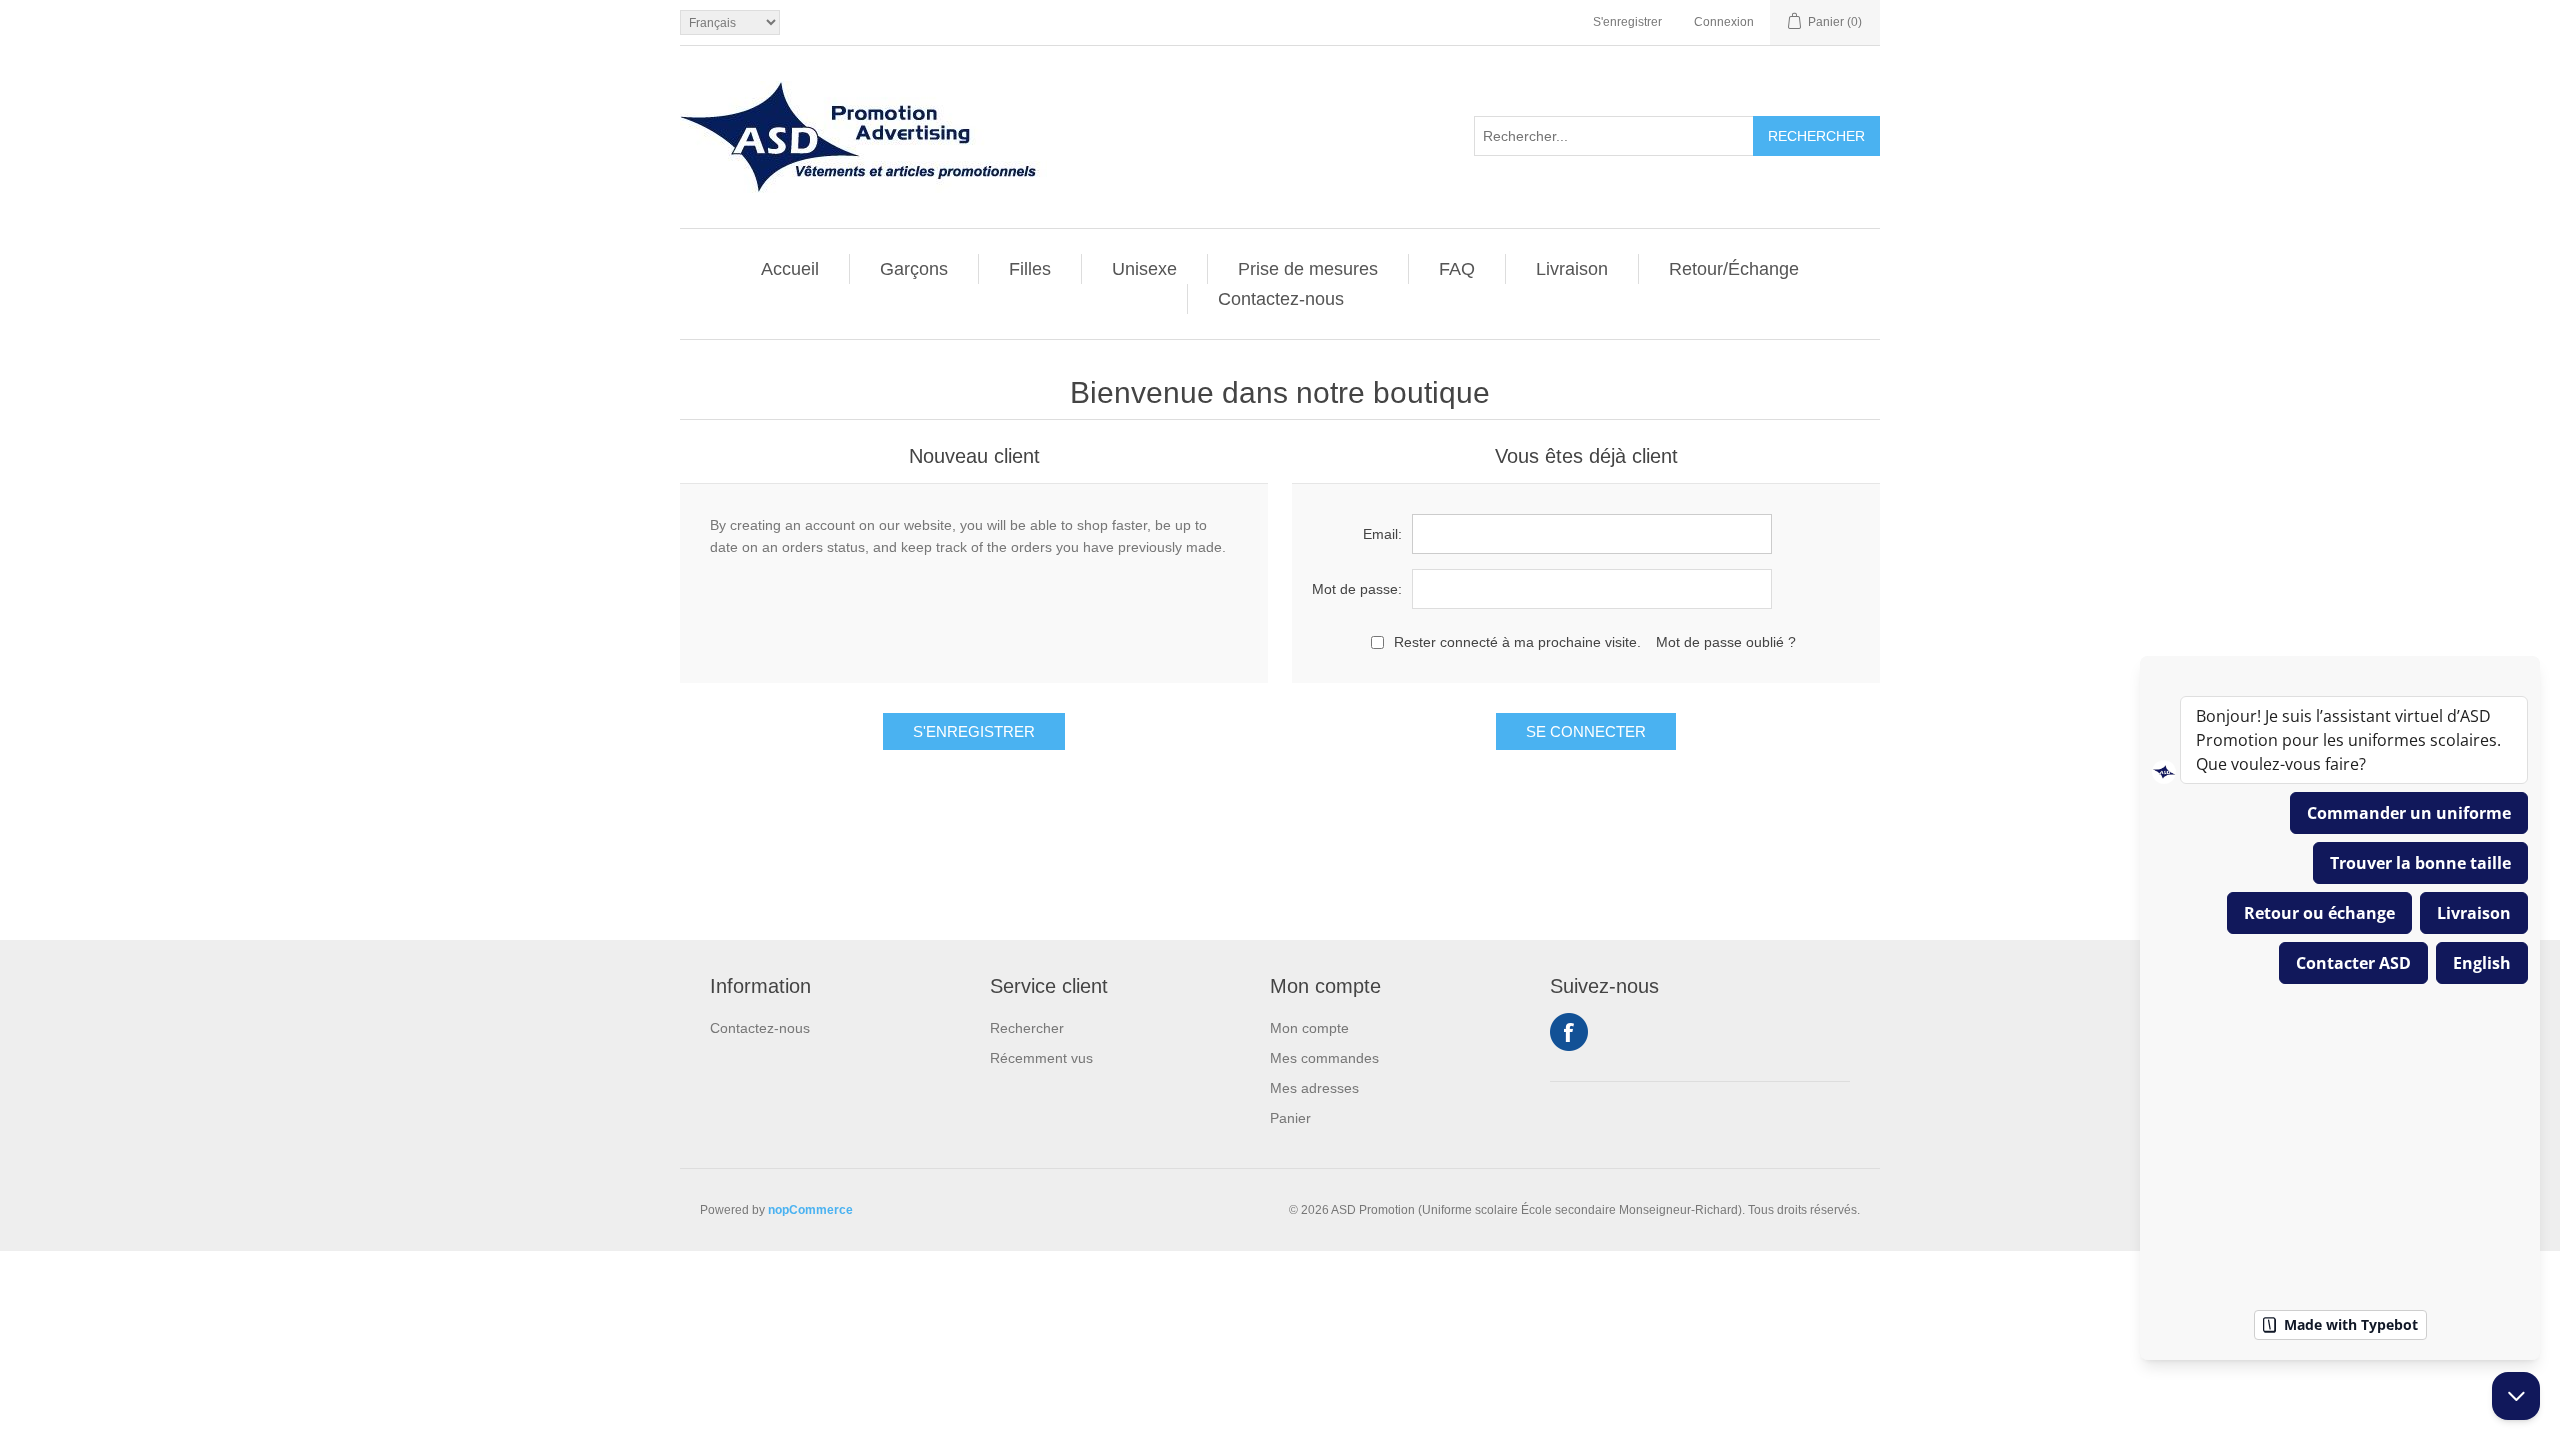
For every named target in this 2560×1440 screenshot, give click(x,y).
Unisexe (1144, 269)
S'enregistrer (1627, 22)
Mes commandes (1324, 1058)
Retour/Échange (1734, 269)
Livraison (1572, 269)
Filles (1030, 269)
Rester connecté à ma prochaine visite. (1517, 642)
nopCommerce (810, 1210)
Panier (1290, 1118)
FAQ (1457, 269)
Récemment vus (1041, 1058)
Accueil (790, 269)
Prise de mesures (1308, 269)
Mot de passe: (1357, 589)
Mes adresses (1314, 1088)
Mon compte (1309, 1028)
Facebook (1569, 1032)
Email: (1382, 534)
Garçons (914, 269)
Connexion (1724, 22)
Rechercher (1027, 1028)
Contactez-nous (1281, 299)
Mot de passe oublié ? (1726, 642)
